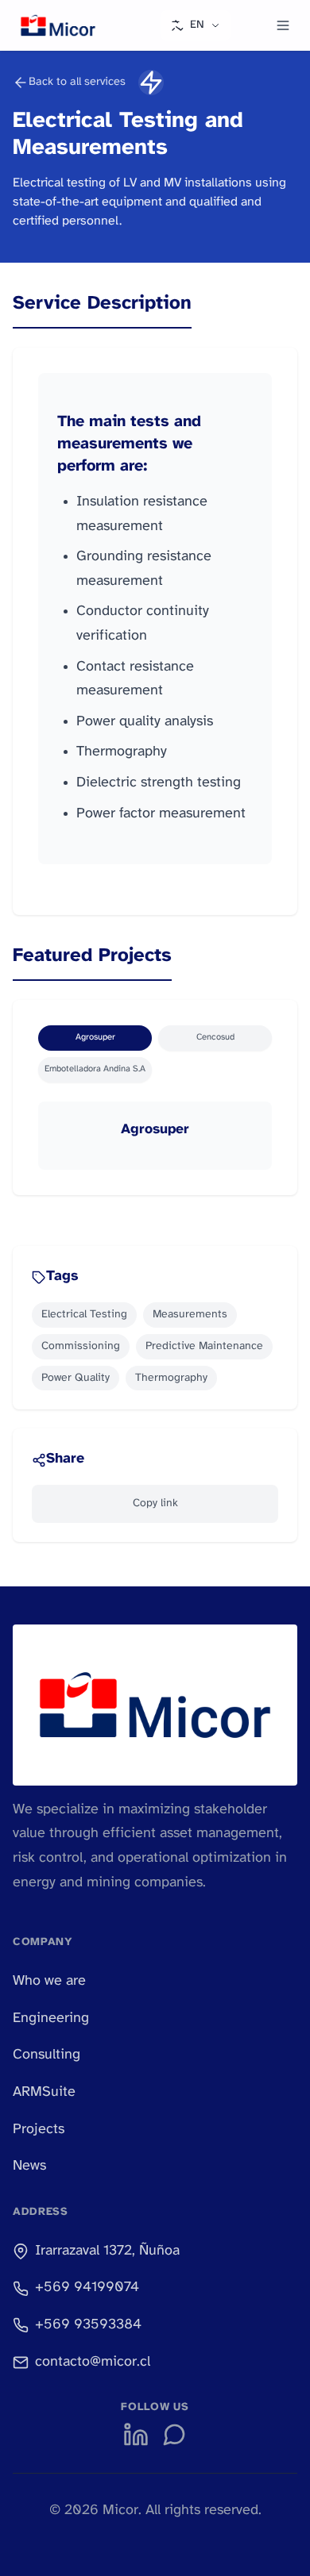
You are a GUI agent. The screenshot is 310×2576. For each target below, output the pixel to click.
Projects (39, 2130)
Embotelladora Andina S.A (95, 1069)
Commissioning (81, 1346)
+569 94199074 (87, 2288)
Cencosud (215, 1037)
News (29, 2166)
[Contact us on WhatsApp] (174, 2435)
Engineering (51, 2019)
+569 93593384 (88, 2325)
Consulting (46, 2055)
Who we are (49, 1981)
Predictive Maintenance (204, 1346)
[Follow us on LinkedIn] (136, 2435)
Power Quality (76, 1378)
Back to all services (77, 82)
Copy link (155, 1503)
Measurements (190, 1315)
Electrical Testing (84, 1315)
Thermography (171, 1378)
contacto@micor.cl (93, 2362)
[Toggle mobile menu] (283, 25)
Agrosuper (95, 1037)
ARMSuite (44, 2092)
